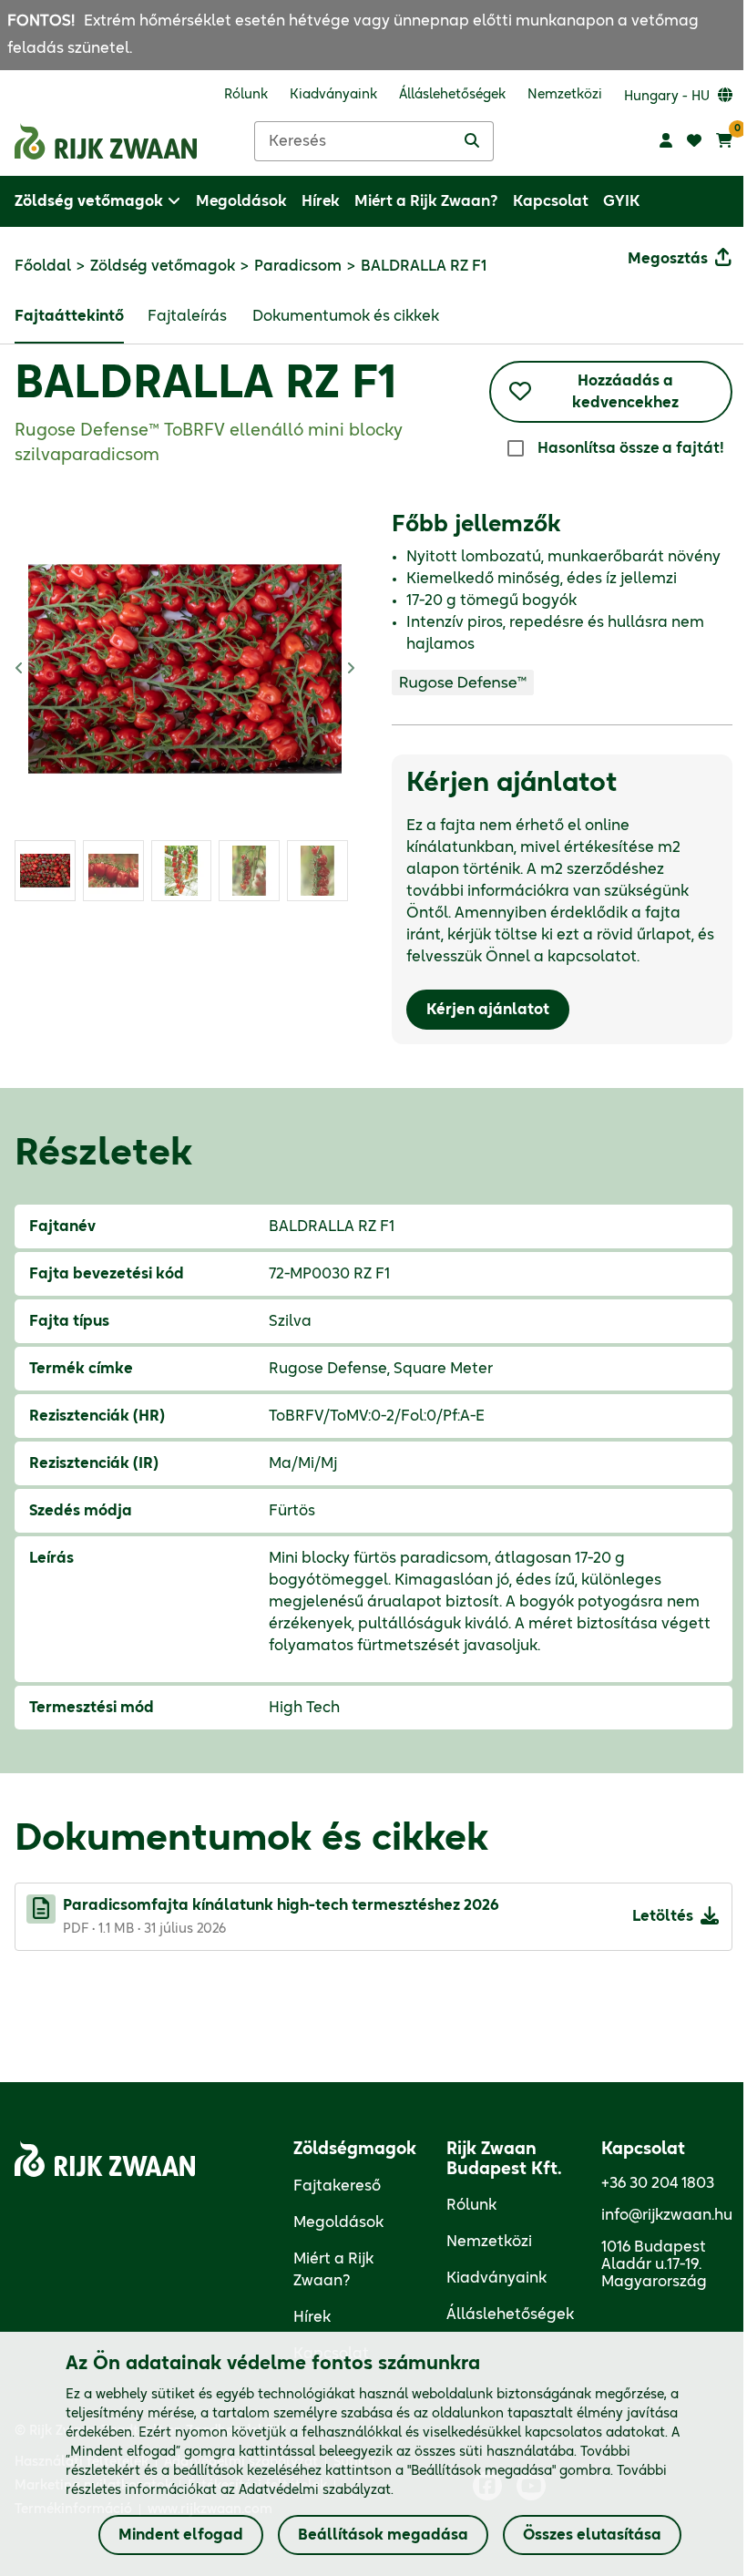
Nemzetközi (489, 2242)
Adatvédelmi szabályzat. (316, 2490)
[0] (724, 141)
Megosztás (668, 259)
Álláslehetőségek (510, 2314)
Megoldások (338, 2222)
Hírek (312, 2317)
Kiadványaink (496, 2278)
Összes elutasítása (592, 2535)
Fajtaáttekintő (69, 316)
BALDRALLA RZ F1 (205, 385)
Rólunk (471, 2205)
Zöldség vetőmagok (163, 266)
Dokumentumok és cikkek (346, 316)
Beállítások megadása (383, 2535)
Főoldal (43, 266)
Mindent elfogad (181, 2535)
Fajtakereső (337, 2186)
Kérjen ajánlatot (488, 1010)
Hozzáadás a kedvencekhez (625, 392)
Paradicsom (298, 266)
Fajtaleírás (187, 316)
